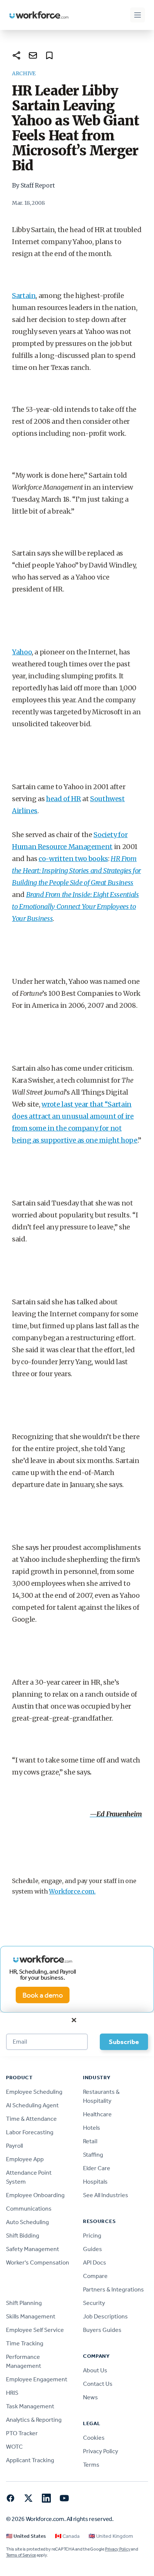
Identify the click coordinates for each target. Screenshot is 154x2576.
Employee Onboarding (35, 2195)
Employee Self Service (35, 2330)
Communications (29, 2209)
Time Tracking (25, 2343)
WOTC (14, 2447)
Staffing (93, 2155)
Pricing (92, 2236)
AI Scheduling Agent (32, 2105)
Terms (91, 2465)
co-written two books (73, 859)
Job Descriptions (105, 2316)
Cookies (94, 2438)
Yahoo (22, 652)
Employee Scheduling (34, 2092)
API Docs (95, 2262)
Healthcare (97, 2114)
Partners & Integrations (113, 2289)
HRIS (12, 2393)
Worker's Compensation (38, 2262)
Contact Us (98, 2384)
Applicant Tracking (30, 2460)
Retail (90, 2141)
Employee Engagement (37, 2379)
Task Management (30, 2406)
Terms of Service (21, 2555)
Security (94, 2303)
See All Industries (106, 2195)
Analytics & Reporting (34, 2420)
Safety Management (33, 2249)
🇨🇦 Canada (67, 2536)
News (90, 2397)
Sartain (24, 296)
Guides (93, 2249)
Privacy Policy (101, 2451)
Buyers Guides (102, 2330)
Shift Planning (24, 2303)
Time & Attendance (31, 2119)
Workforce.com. (72, 1891)
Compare (95, 2276)
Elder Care (97, 2168)
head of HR (63, 799)
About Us (95, 2370)
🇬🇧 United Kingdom (111, 2536)
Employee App (25, 2159)
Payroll (14, 2146)
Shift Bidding (23, 2236)
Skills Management (31, 2316)
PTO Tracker (22, 2433)
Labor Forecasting (30, 2132)
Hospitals (95, 2182)
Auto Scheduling (27, 2222)
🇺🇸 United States (26, 2536)
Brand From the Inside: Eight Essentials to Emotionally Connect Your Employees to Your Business (76, 907)
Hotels (92, 2128)
